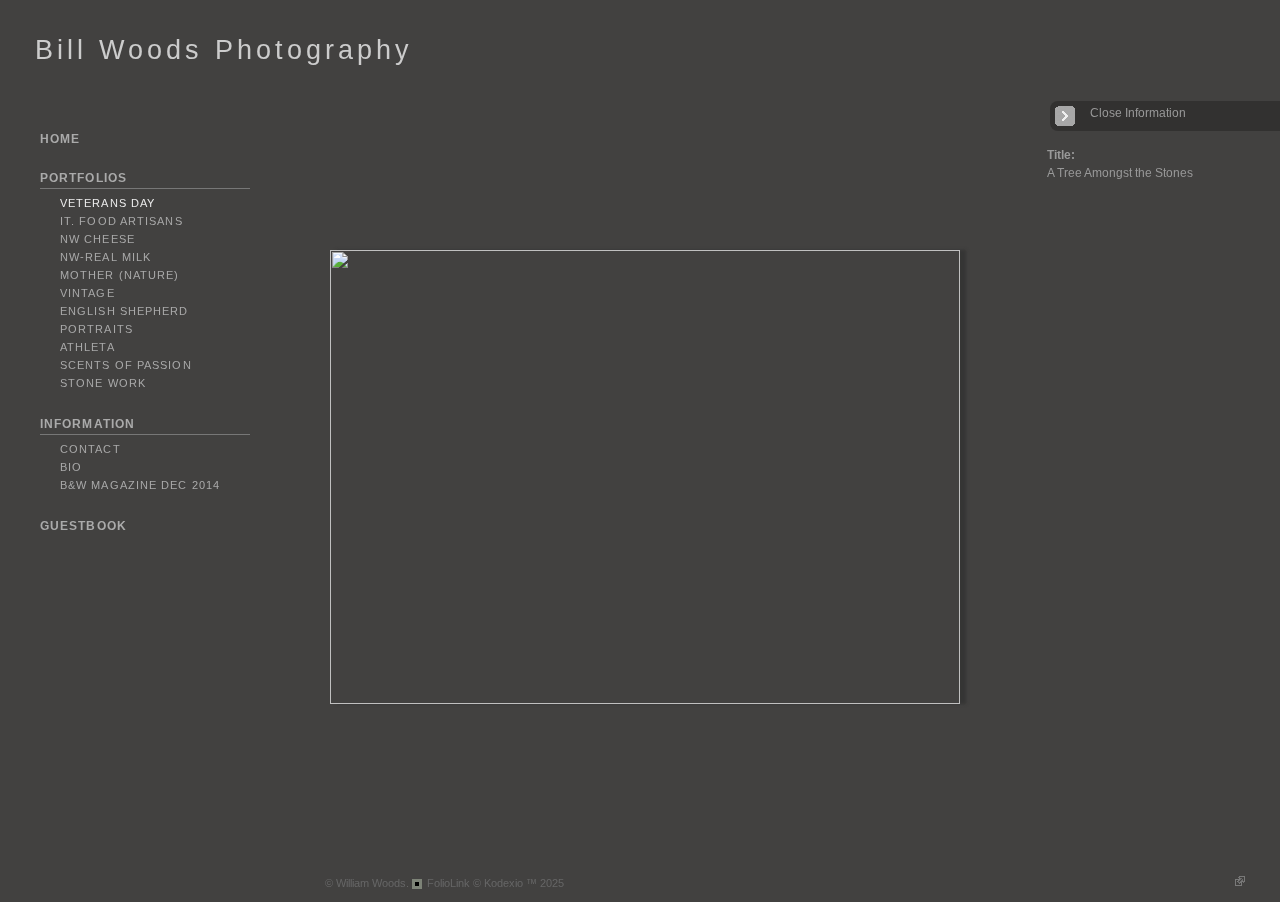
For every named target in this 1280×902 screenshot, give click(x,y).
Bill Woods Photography (224, 50)
